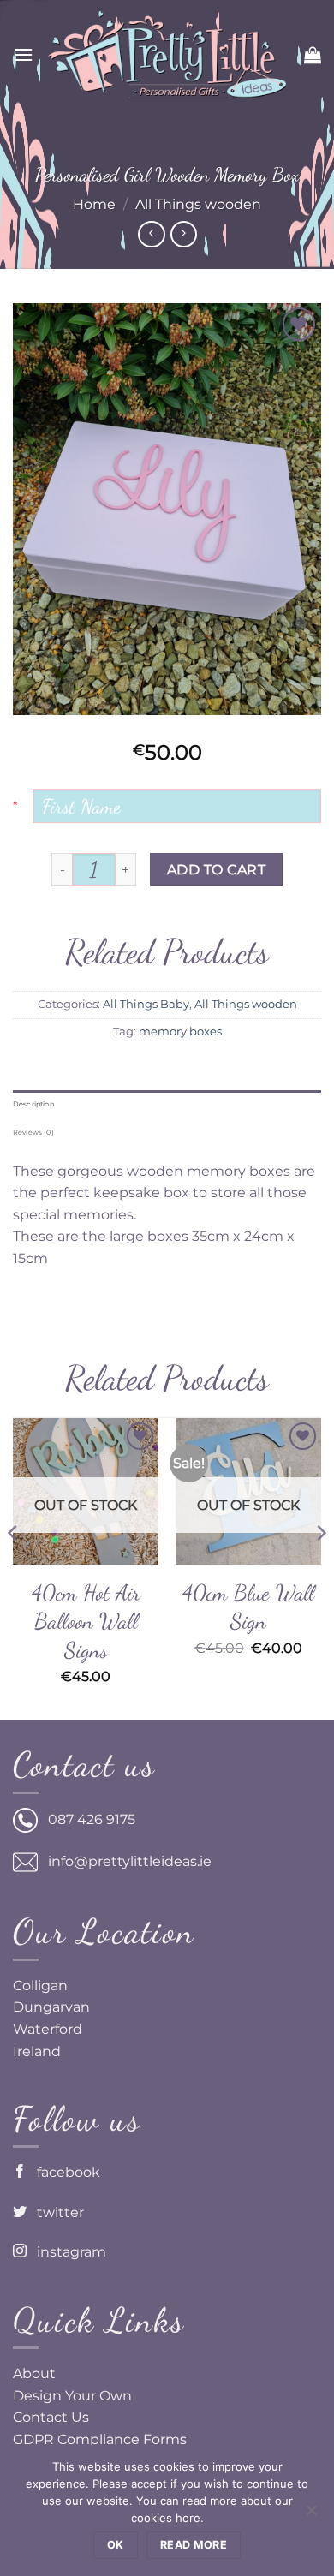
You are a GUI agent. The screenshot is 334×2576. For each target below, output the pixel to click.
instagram (66, 2252)
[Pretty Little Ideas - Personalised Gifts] (167, 55)
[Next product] (151, 234)
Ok (116, 2545)
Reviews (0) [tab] (33, 1132)
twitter (55, 2212)
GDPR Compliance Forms (100, 2439)
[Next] (320, 1567)
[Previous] (14, 1567)
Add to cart (216, 870)
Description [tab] (33, 1104)
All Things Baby (146, 1004)
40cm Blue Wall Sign (248, 1607)
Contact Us (51, 2417)
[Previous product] (184, 234)
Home (94, 204)
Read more (194, 2545)
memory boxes (180, 1032)
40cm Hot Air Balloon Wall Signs (86, 1621)
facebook (63, 2172)
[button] (23, 54)
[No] (311, 2515)
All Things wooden (198, 204)
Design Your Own (72, 2396)
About (34, 2373)
